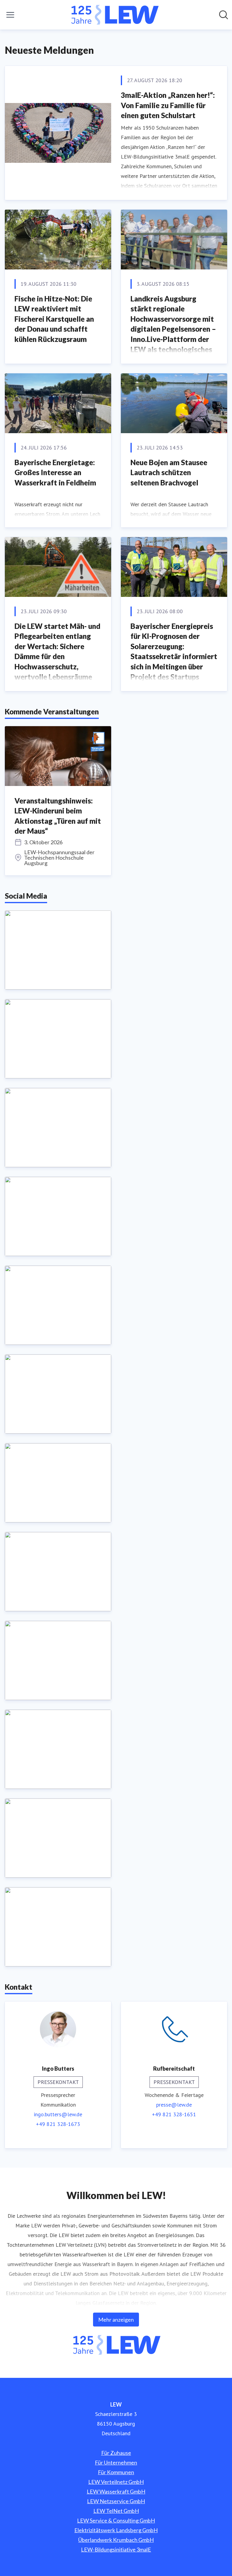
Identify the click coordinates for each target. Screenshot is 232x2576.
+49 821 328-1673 (58, 2124)
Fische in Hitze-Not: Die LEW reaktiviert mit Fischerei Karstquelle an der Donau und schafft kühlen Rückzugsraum (54, 319)
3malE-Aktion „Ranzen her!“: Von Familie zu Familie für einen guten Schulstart (168, 105)
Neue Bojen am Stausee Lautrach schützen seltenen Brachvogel (169, 472)
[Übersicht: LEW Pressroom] (114, 15)
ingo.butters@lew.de (58, 2114)
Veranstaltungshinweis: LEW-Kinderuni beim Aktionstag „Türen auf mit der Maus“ (58, 816)
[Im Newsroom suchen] (224, 15)
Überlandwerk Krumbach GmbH (116, 2540)
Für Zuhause (116, 2453)
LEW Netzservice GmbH (116, 2501)
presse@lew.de (174, 2105)
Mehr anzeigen (116, 2320)
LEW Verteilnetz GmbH (116, 2482)
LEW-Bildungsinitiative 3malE (116, 2549)
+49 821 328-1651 (174, 2114)
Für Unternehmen (116, 2462)
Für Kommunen (116, 2472)
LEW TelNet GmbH (116, 2511)
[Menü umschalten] (10, 15)
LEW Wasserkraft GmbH (116, 2491)
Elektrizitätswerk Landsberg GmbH (116, 2530)
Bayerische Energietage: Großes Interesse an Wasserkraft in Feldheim (55, 472)
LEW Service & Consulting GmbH (116, 2520)
